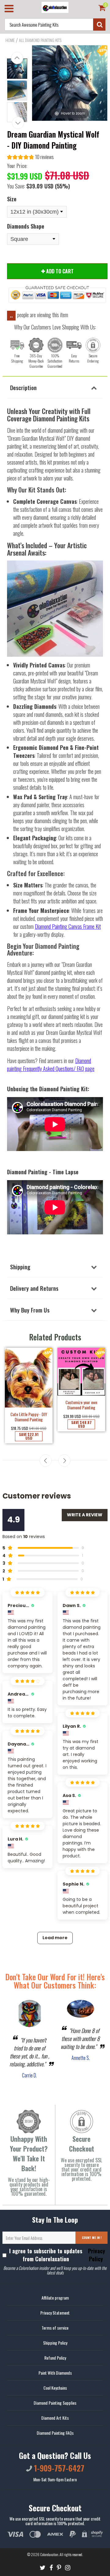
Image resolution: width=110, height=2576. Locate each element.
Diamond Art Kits (55, 2418)
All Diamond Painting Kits (40, 40)
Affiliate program (55, 2298)
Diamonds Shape (26, 226)
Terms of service (55, 2328)
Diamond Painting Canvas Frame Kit (68, 926)
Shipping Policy (55, 2343)
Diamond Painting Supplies (55, 2403)
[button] (30, 158)
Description (23, 387)
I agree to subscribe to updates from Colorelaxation (57, 2255)
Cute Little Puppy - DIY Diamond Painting (29, 1417)
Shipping (20, 1267)
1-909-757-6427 (58, 2468)
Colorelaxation (49, 2554)
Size (12, 199)
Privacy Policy (96, 2255)
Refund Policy (55, 2358)
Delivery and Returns (34, 1288)
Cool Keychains (55, 2388)
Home (10, 40)
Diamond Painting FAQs (55, 2433)
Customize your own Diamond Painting (81, 1405)
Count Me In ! (92, 2238)
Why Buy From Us (30, 1310)
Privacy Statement (55, 2313)
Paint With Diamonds (55, 2373)
